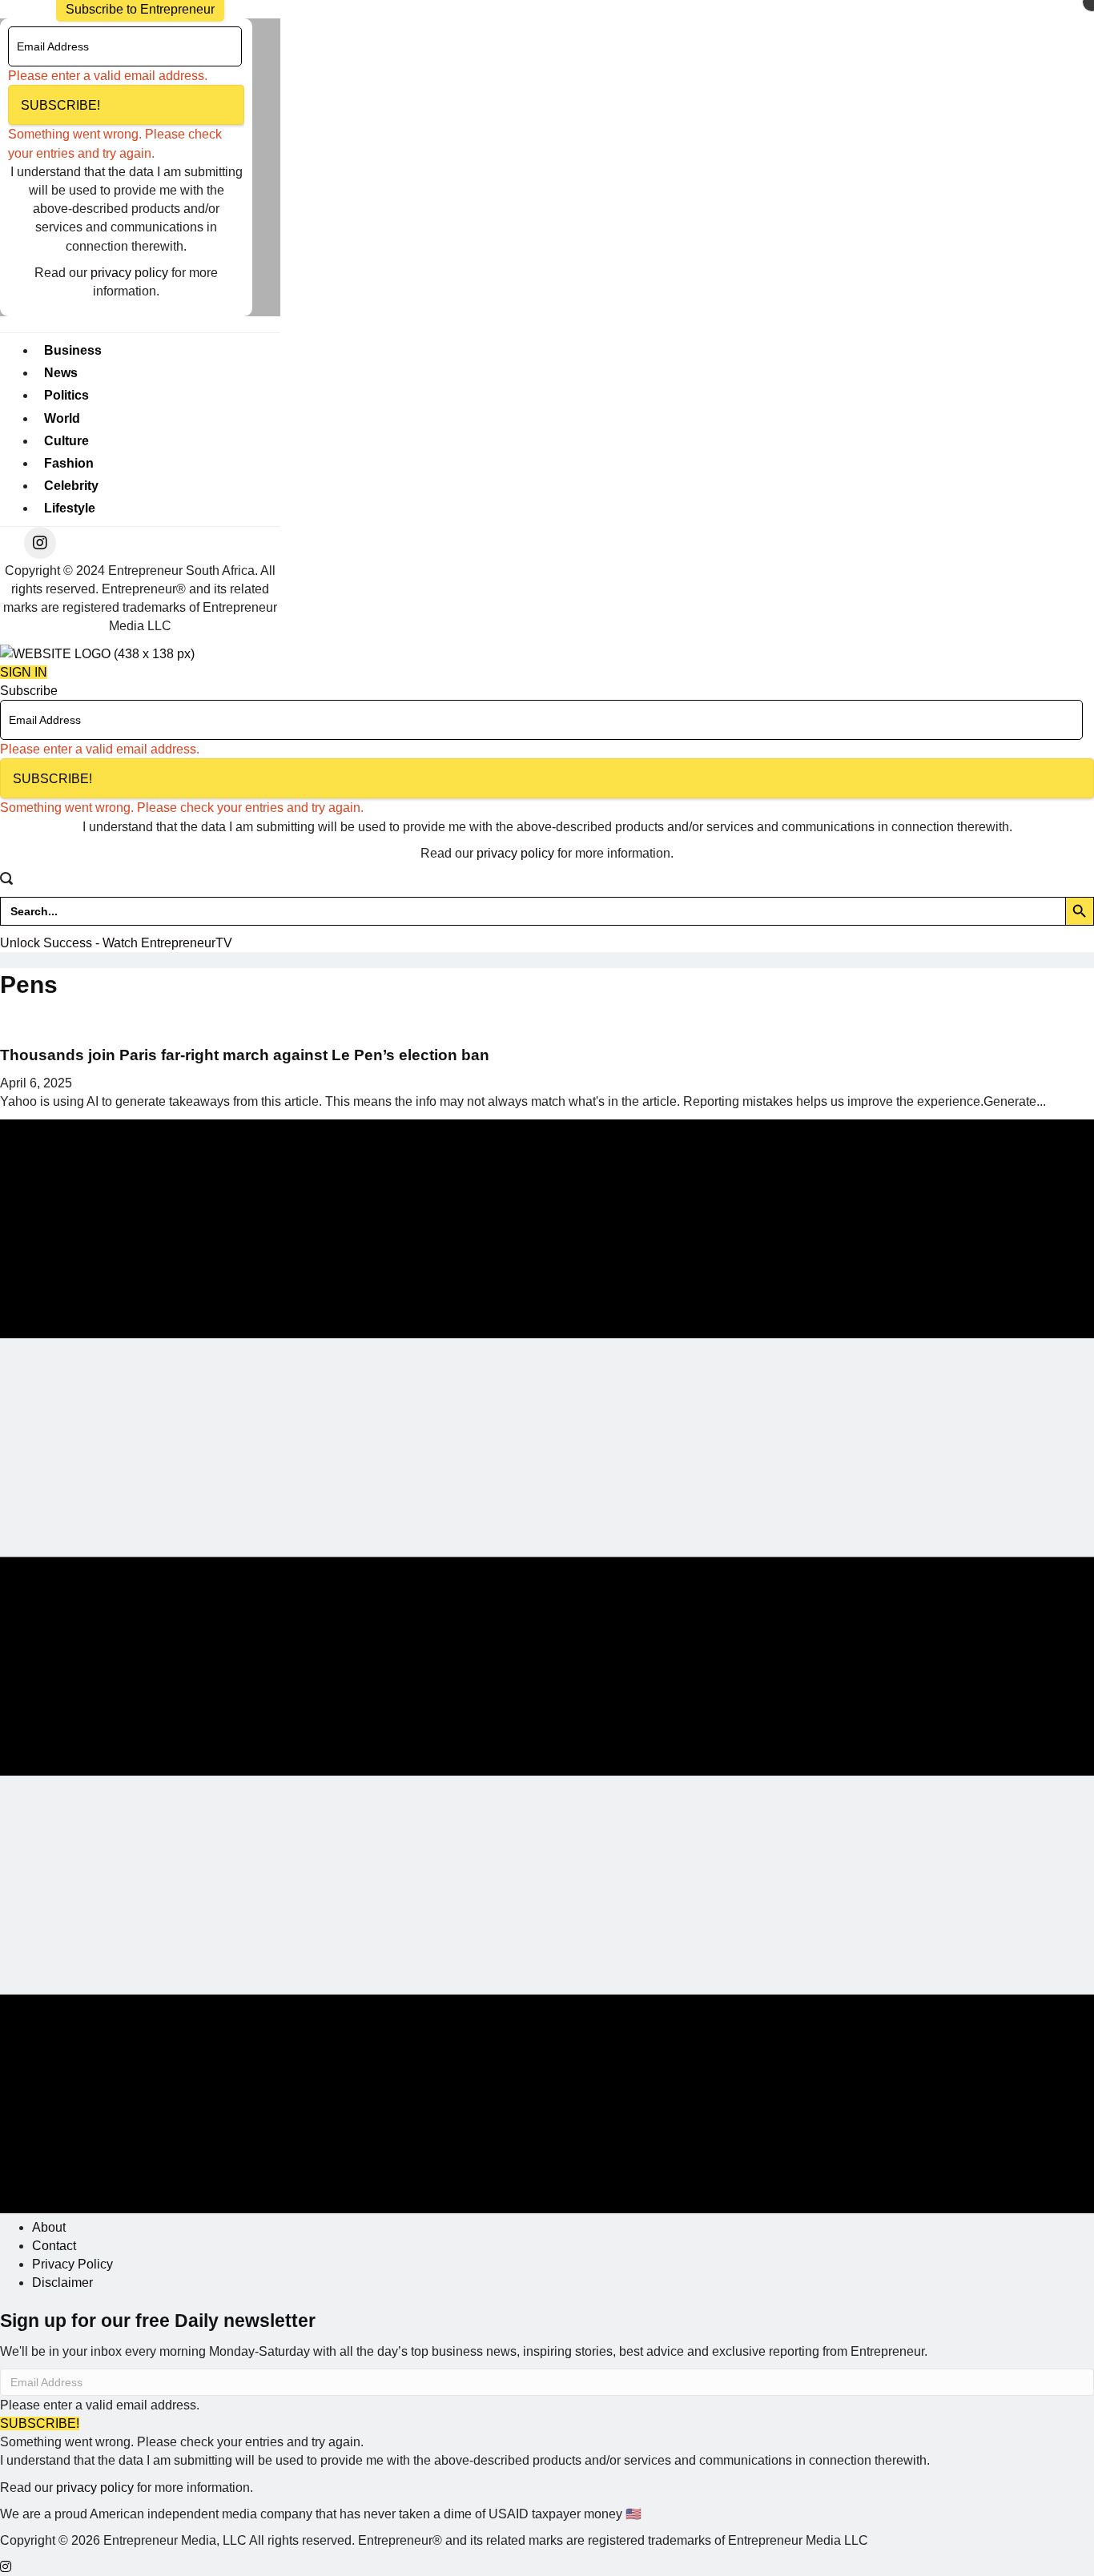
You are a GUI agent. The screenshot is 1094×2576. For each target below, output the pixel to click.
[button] (126, 105)
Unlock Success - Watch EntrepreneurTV (116, 943)
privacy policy (129, 273)
